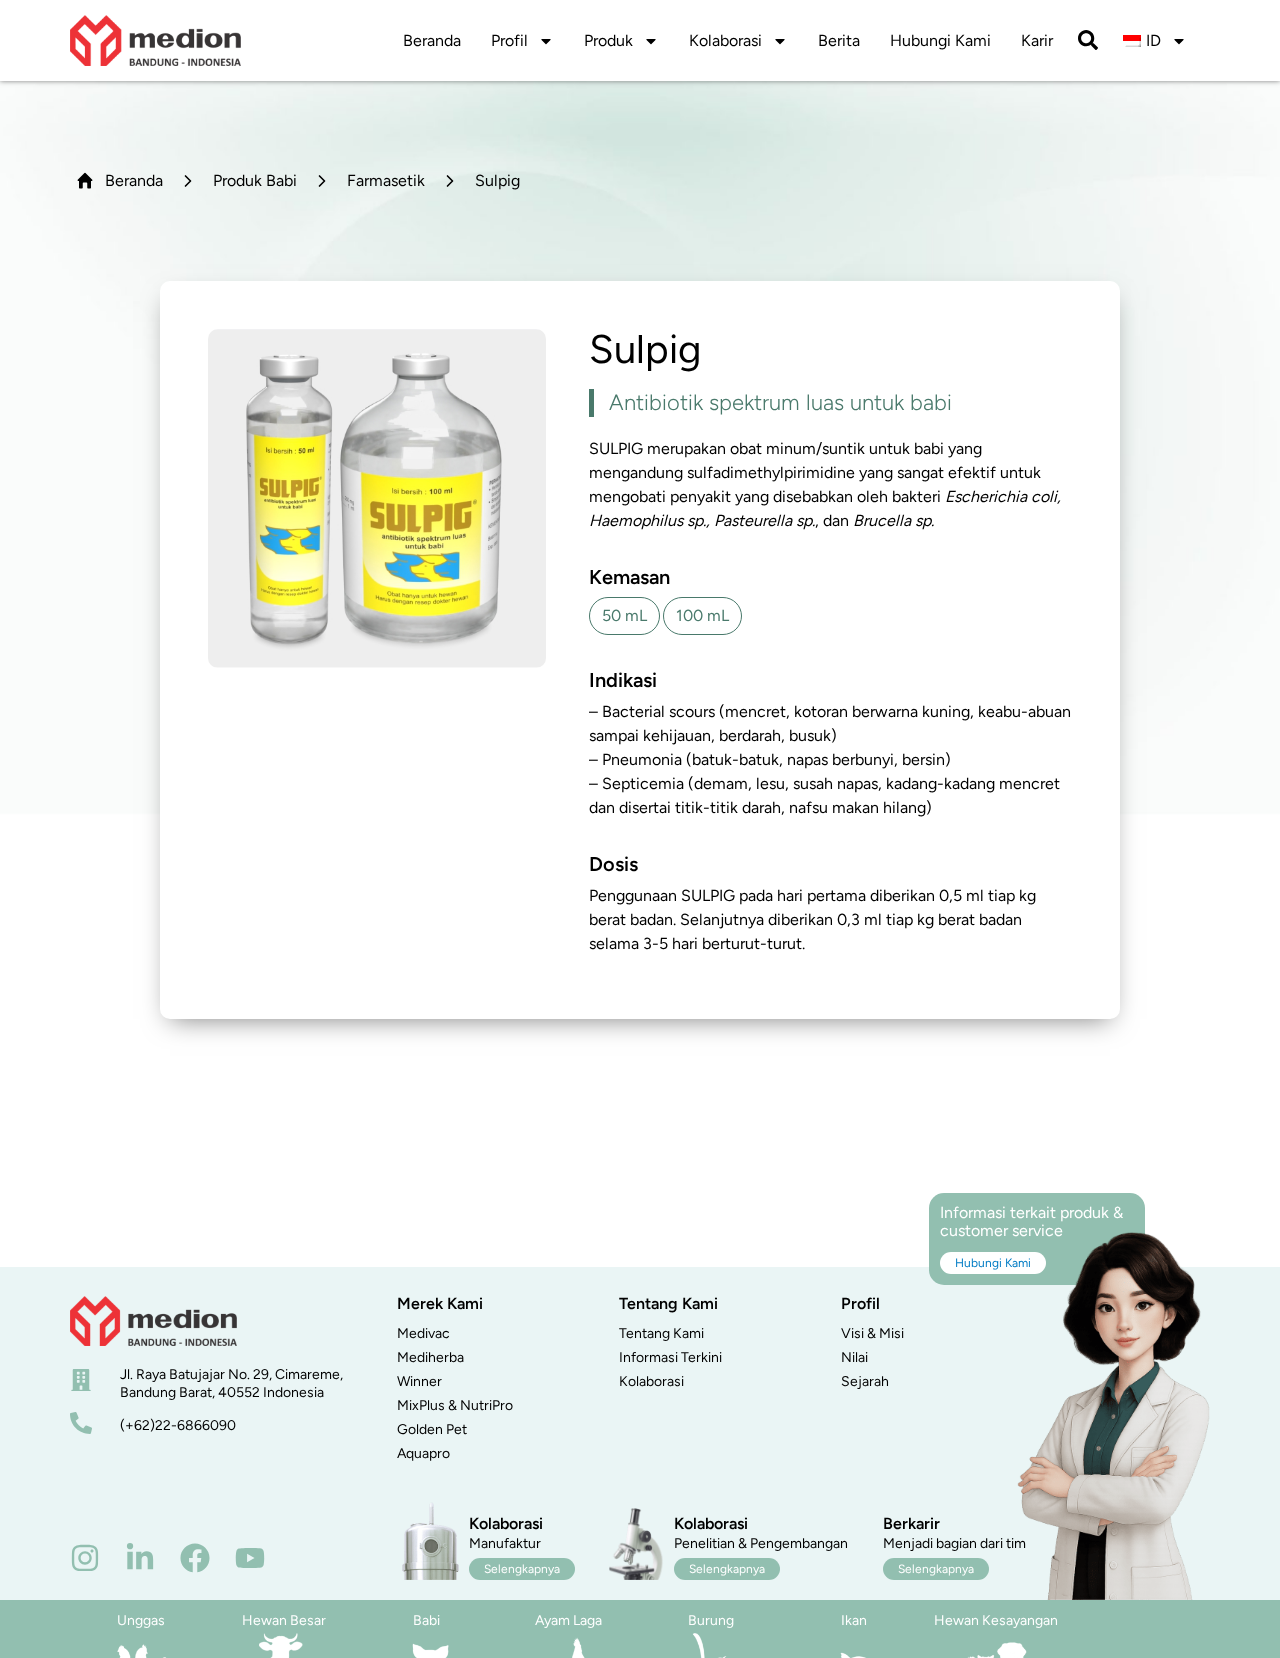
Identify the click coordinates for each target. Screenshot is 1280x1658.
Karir (1037, 40)
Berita (839, 40)
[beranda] (153, 1321)
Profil (509, 40)
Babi (426, 1620)
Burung (711, 1620)
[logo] (155, 40)
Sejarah (865, 1381)
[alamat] (81, 1380)
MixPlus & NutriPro (455, 1405)
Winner (419, 1381)
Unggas (141, 1620)
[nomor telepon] (81, 1423)
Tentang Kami (661, 1333)
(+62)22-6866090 (178, 1425)
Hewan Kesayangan (996, 1620)
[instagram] (85, 1558)
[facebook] (195, 1558)
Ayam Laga (568, 1620)
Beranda (432, 40)
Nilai (854, 1357)
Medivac (423, 1333)
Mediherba (430, 1357)
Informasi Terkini (670, 1357)
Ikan (854, 1620)
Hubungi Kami (940, 40)
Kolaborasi (725, 40)
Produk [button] (608, 40)
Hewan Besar (284, 1620)
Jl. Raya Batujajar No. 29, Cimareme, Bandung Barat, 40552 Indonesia (231, 1383)
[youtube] (250, 1558)
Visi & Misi (872, 1333)
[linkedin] (140, 1558)
